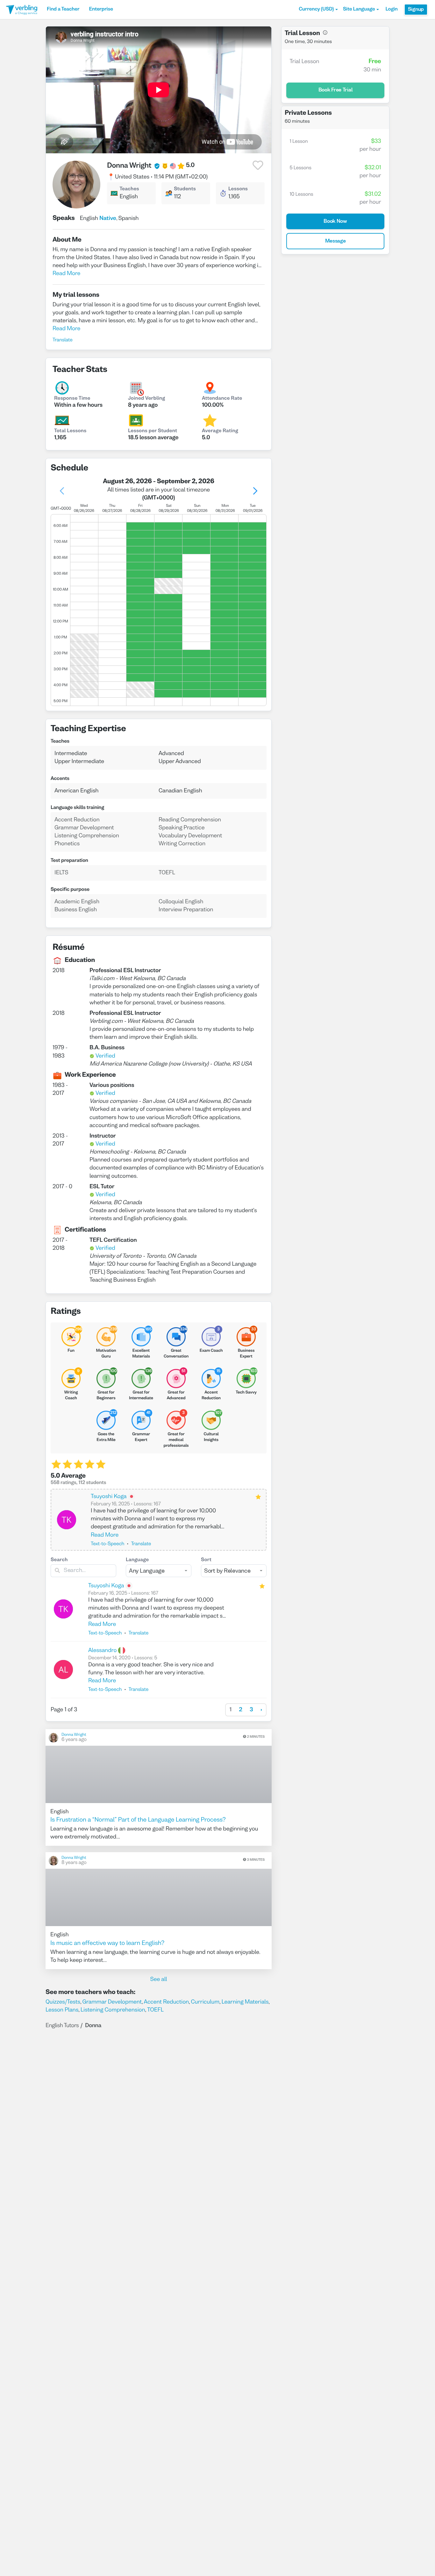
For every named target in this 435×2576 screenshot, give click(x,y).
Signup (416, 10)
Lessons (238, 189)
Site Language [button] (359, 10)
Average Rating (220, 431)
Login (391, 10)
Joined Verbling (146, 399)
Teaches (129, 189)
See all (159, 1979)
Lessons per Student (153, 431)
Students (185, 189)
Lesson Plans (62, 2010)
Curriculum (205, 2002)
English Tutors (62, 2026)
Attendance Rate (222, 399)
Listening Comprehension (113, 2010)
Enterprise (101, 10)
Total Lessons (70, 431)
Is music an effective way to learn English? (107, 1944)
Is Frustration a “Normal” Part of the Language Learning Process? (138, 1820)
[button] (318, 10)
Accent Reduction (167, 2002)
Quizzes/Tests (63, 2002)
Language (137, 1560)
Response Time (72, 399)
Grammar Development (112, 2002)
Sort (206, 1560)
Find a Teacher (63, 10)
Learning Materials (245, 2002)
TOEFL (155, 2010)
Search (59, 1560)
